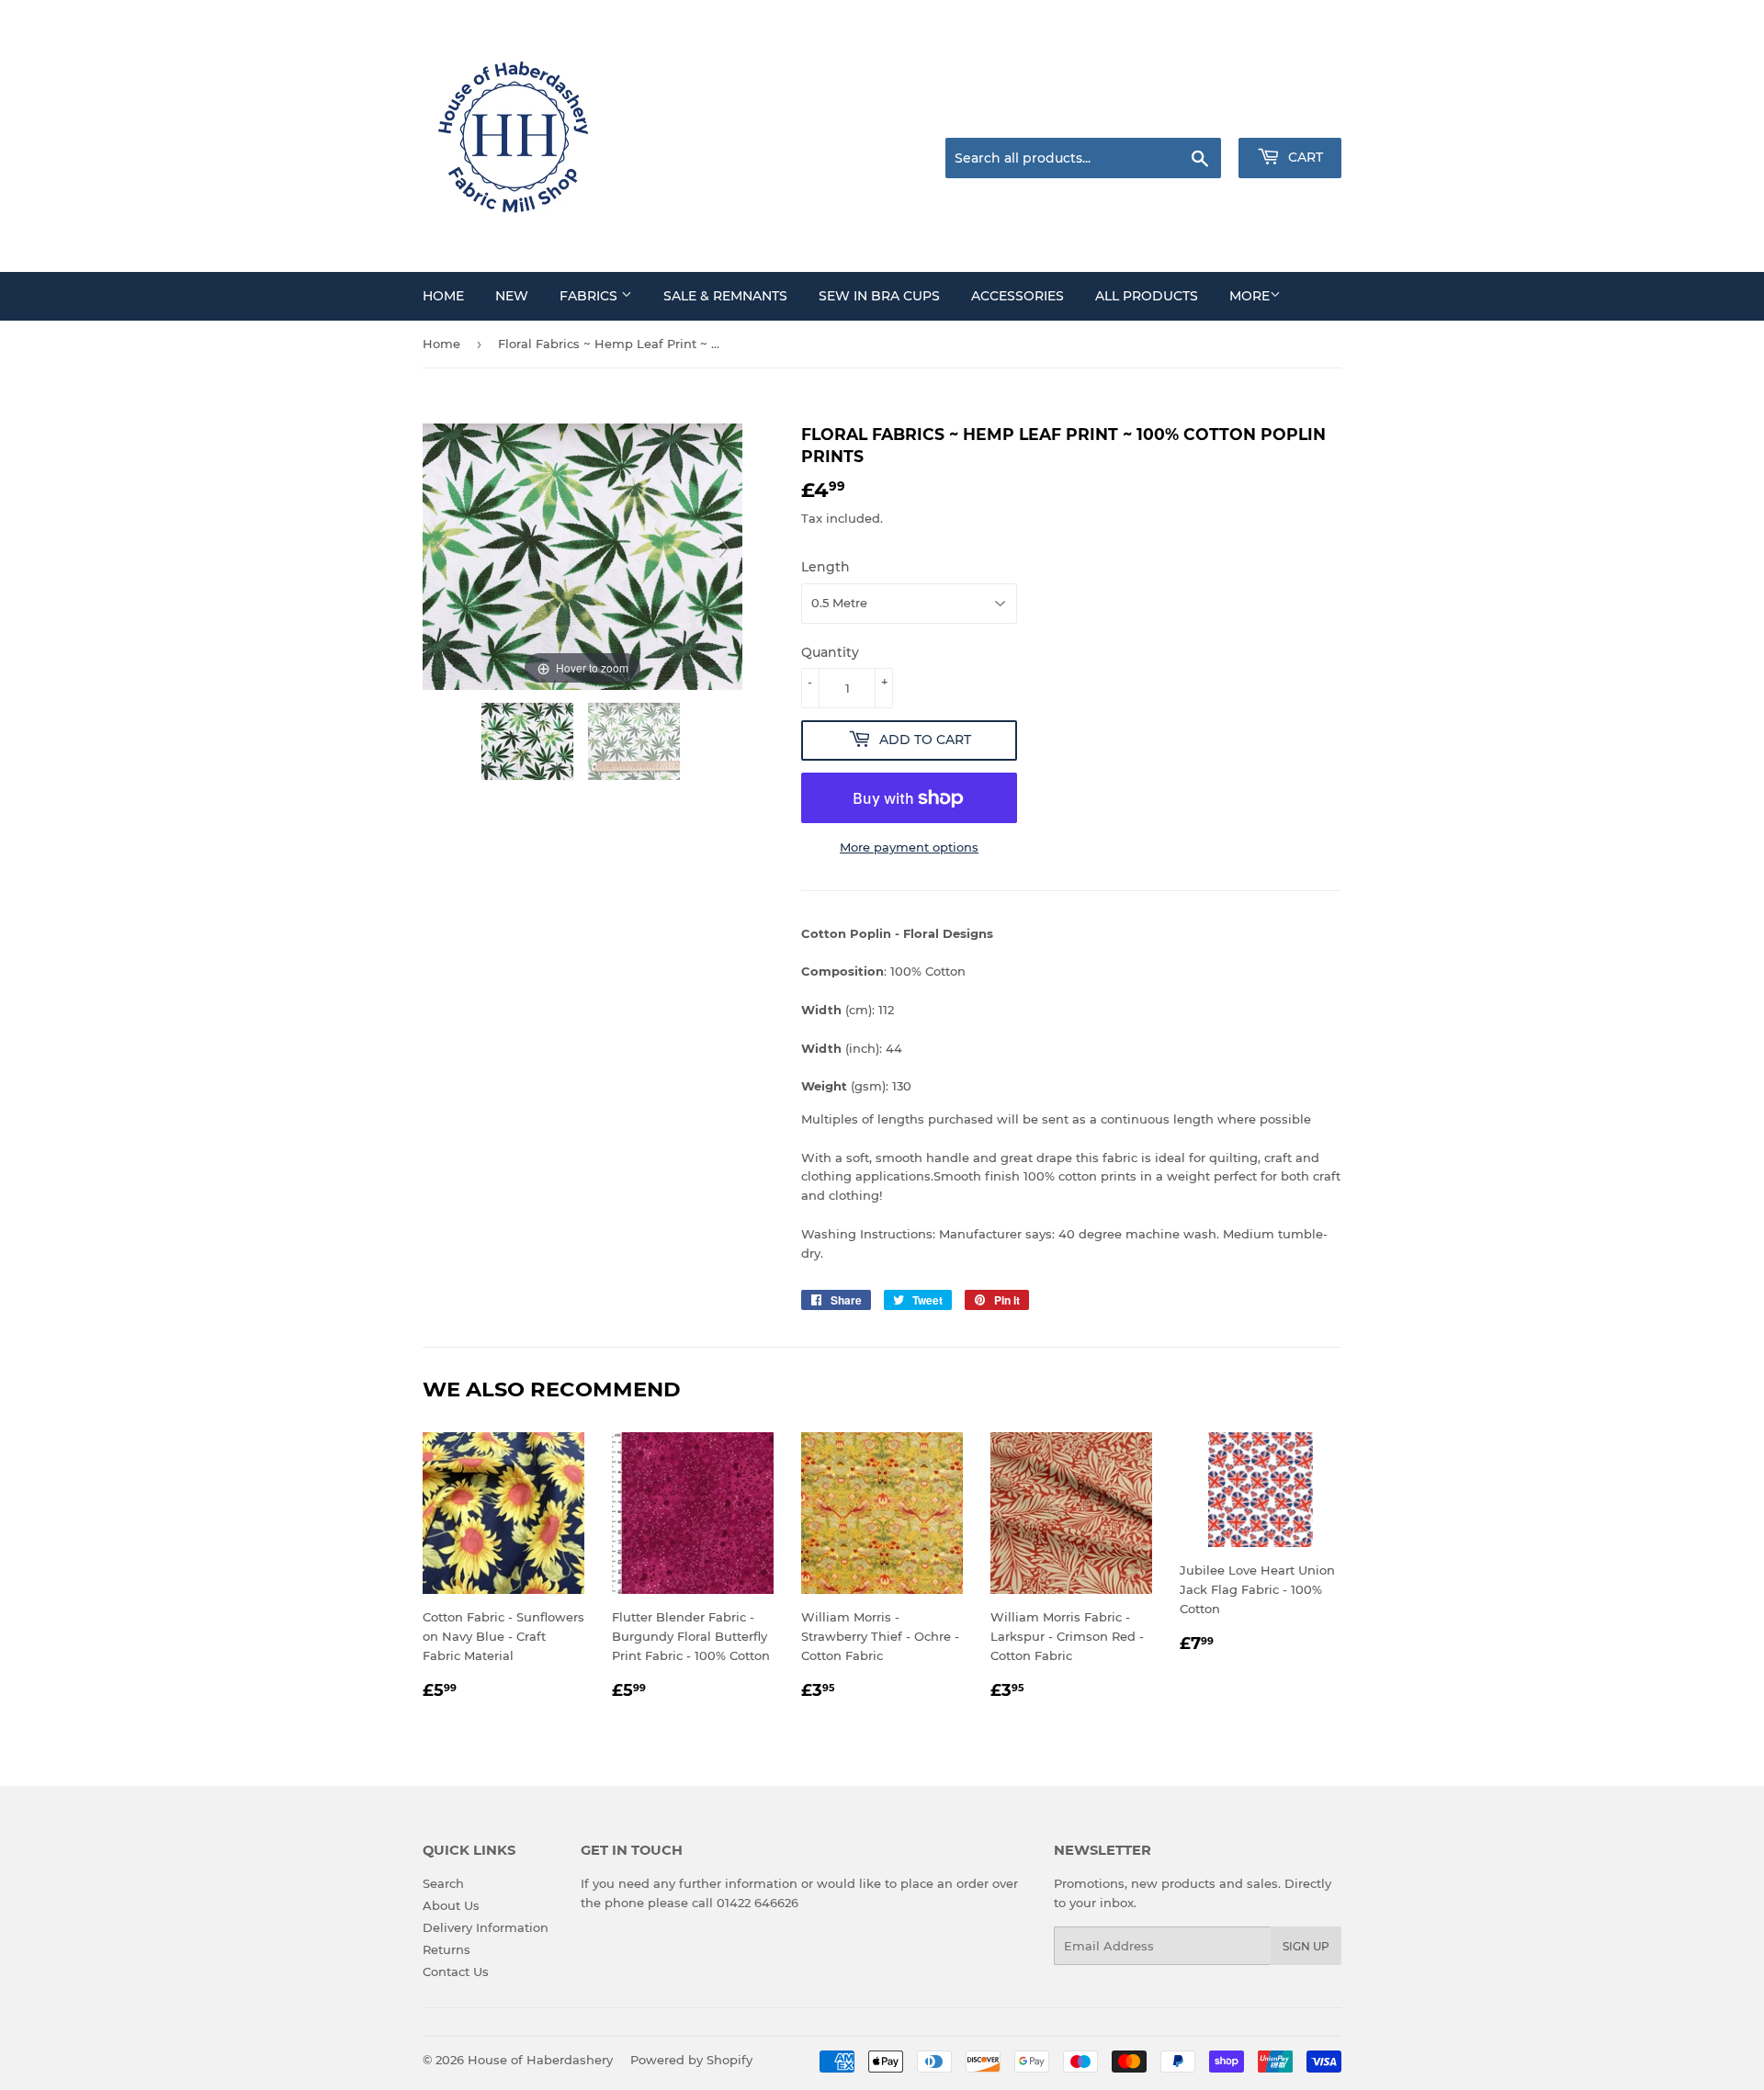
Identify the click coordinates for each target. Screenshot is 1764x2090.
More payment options (909, 847)
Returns (447, 1949)
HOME (443, 296)
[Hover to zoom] (582, 556)
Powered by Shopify (691, 2060)
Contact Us (456, 1971)
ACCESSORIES (1018, 296)
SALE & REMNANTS (725, 296)
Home (441, 344)
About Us (451, 1905)
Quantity (830, 652)
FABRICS (590, 296)
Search (443, 1883)
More (1249, 296)
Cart (1304, 157)
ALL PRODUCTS (1147, 296)
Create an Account (1291, 115)
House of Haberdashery (540, 2060)
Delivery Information (486, 1927)
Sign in (1196, 115)
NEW (512, 296)
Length (825, 567)
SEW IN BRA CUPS (879, 296)
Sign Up (1306, 1946)
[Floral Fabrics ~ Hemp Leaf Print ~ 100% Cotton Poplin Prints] (529, 741)
